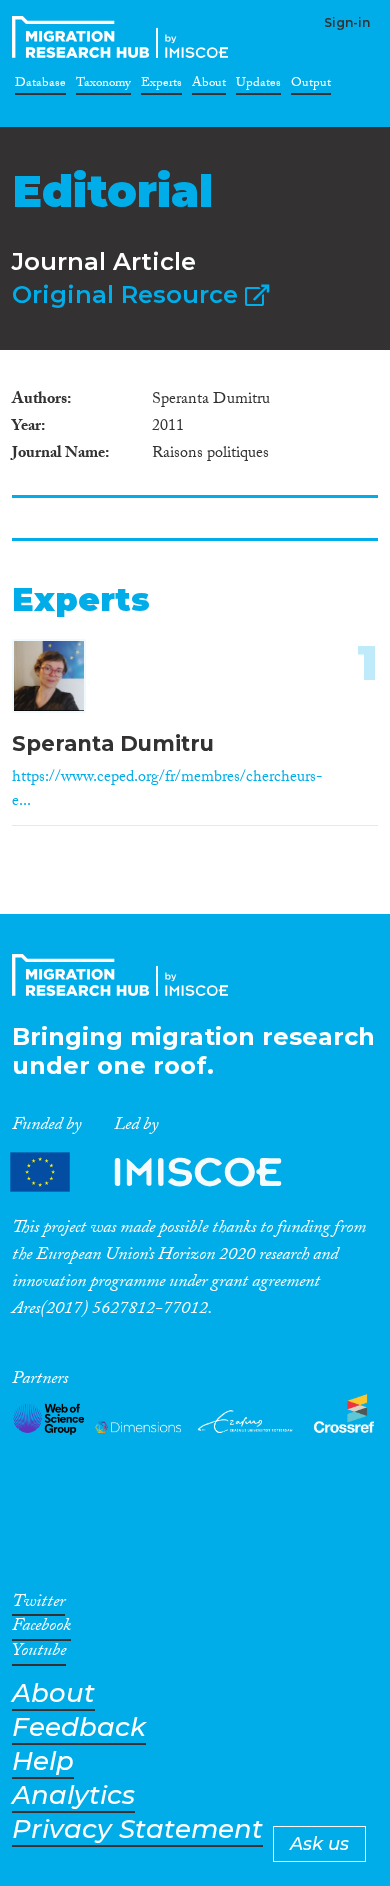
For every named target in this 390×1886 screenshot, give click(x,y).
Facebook (41, 1629)
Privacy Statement (137, 1829)
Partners (163, 1172)
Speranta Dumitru (113, 743)
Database (40, 86)
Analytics (73, 1795)
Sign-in (347, 22)
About (209, 86)
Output (311, 86)
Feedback (79, 1727)
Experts (161, 86)
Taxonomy (103, 86)
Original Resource (128, 294)
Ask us (319, 1844)
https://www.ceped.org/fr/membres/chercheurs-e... (167, 790)
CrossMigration (124, 37)
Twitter (38, 1605)
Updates (258, 86)
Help (43, 1761)
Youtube (39, 1654)
